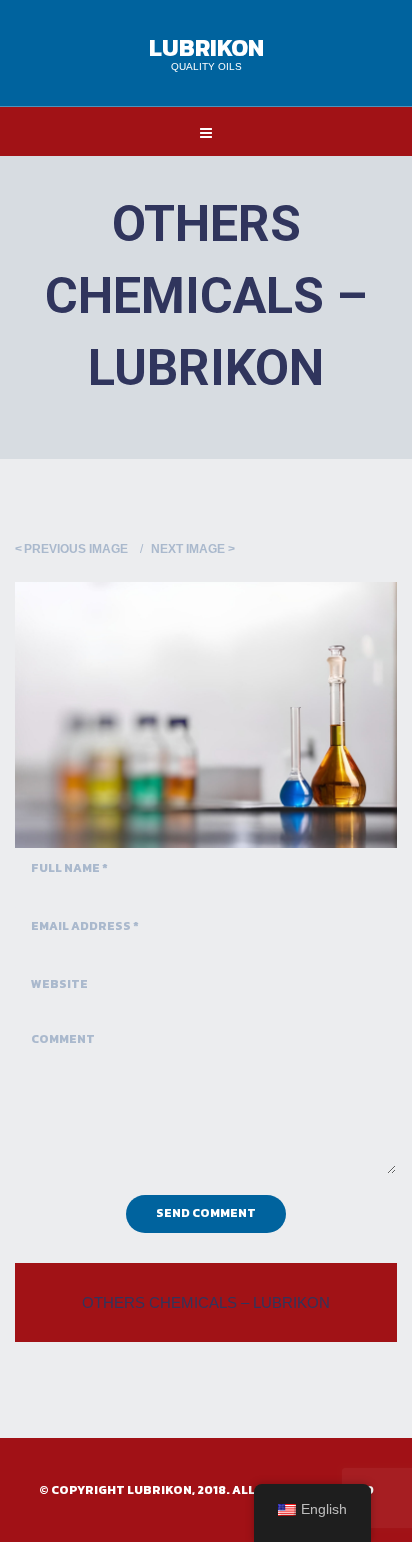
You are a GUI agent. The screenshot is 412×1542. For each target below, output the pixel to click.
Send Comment (206, 1213)
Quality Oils (206, 66)
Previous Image (76, 549)
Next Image (188, 549)
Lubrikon (206, 47)
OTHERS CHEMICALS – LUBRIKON (206, 1302)
